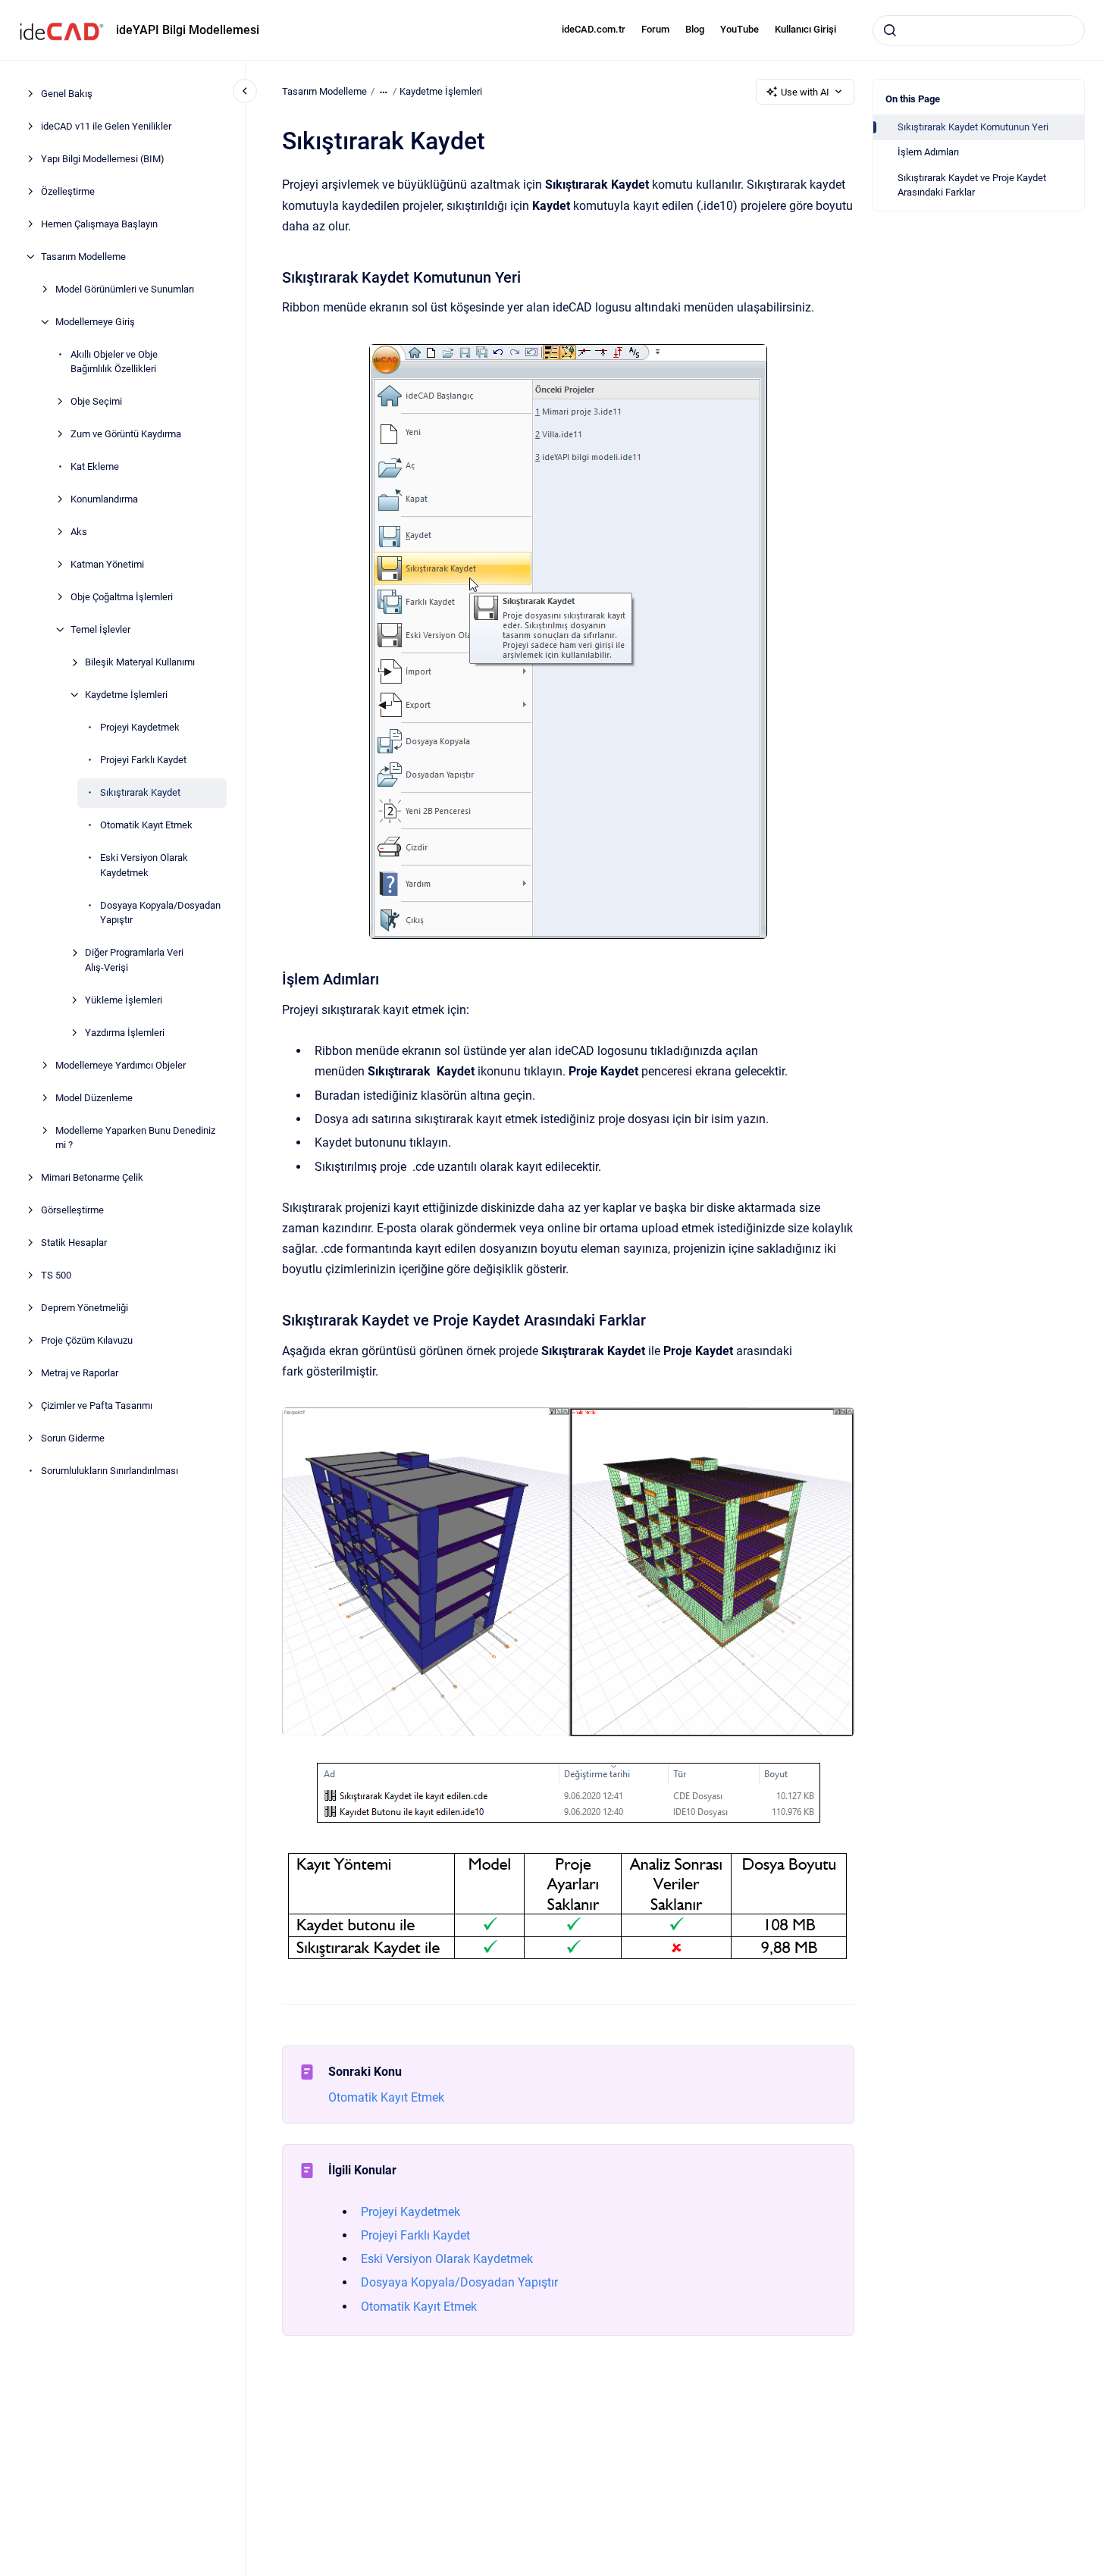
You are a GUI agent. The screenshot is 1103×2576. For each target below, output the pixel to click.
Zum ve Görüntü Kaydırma (126, 434)
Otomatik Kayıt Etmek (146, 825)
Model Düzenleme (94, 1098)
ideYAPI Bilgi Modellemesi (188, 30)
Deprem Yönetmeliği (85, 1308)
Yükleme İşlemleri (124, 1000)
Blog (695, 29)
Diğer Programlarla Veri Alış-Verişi (134, 960)
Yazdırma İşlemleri (125, 1033)
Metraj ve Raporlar (80, 1373)
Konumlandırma (104, 499)
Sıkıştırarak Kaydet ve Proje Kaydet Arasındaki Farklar (972, 185)
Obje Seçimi (96, 401)
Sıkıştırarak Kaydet (140, 792)
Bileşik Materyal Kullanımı (140, 662)
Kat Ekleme (95, 466)
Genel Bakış (67, 94)
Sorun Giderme (73, 1438)
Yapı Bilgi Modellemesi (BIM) (103, 159)
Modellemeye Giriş (95, 322)
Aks (79, 532)
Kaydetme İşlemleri (126, 695)
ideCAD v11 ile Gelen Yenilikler (106, 126)
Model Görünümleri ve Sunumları (125, 289)
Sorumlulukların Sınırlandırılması (110, 1471)
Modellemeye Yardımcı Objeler (121, 1065)
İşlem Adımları (928, 152)
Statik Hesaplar (74, 1243)
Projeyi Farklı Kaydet (143, 760)
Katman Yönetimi (107, 564)
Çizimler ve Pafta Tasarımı (97, 1405)
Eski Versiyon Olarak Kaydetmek (144, 865)
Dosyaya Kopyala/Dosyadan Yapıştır (160, 913)
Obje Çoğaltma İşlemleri (122, 597)
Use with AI (805, 92)
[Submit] (890, 30)
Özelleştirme (68, 191)
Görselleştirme (72, 1210)
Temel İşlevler (100, 629)
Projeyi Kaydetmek (140, 727)
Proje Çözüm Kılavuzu (87, 1340)
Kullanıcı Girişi (805, 29)
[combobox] (979, 30)
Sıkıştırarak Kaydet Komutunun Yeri (973, 127)
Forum (655, 29)
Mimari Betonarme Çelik (92, 1177)
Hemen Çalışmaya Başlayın (99, 224)
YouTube (740, 29)
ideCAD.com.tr (594, 29)
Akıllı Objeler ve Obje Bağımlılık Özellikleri (114, 362)
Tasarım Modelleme (83, 257)
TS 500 (56, 1275)
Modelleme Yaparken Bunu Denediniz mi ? (135, 1138)
